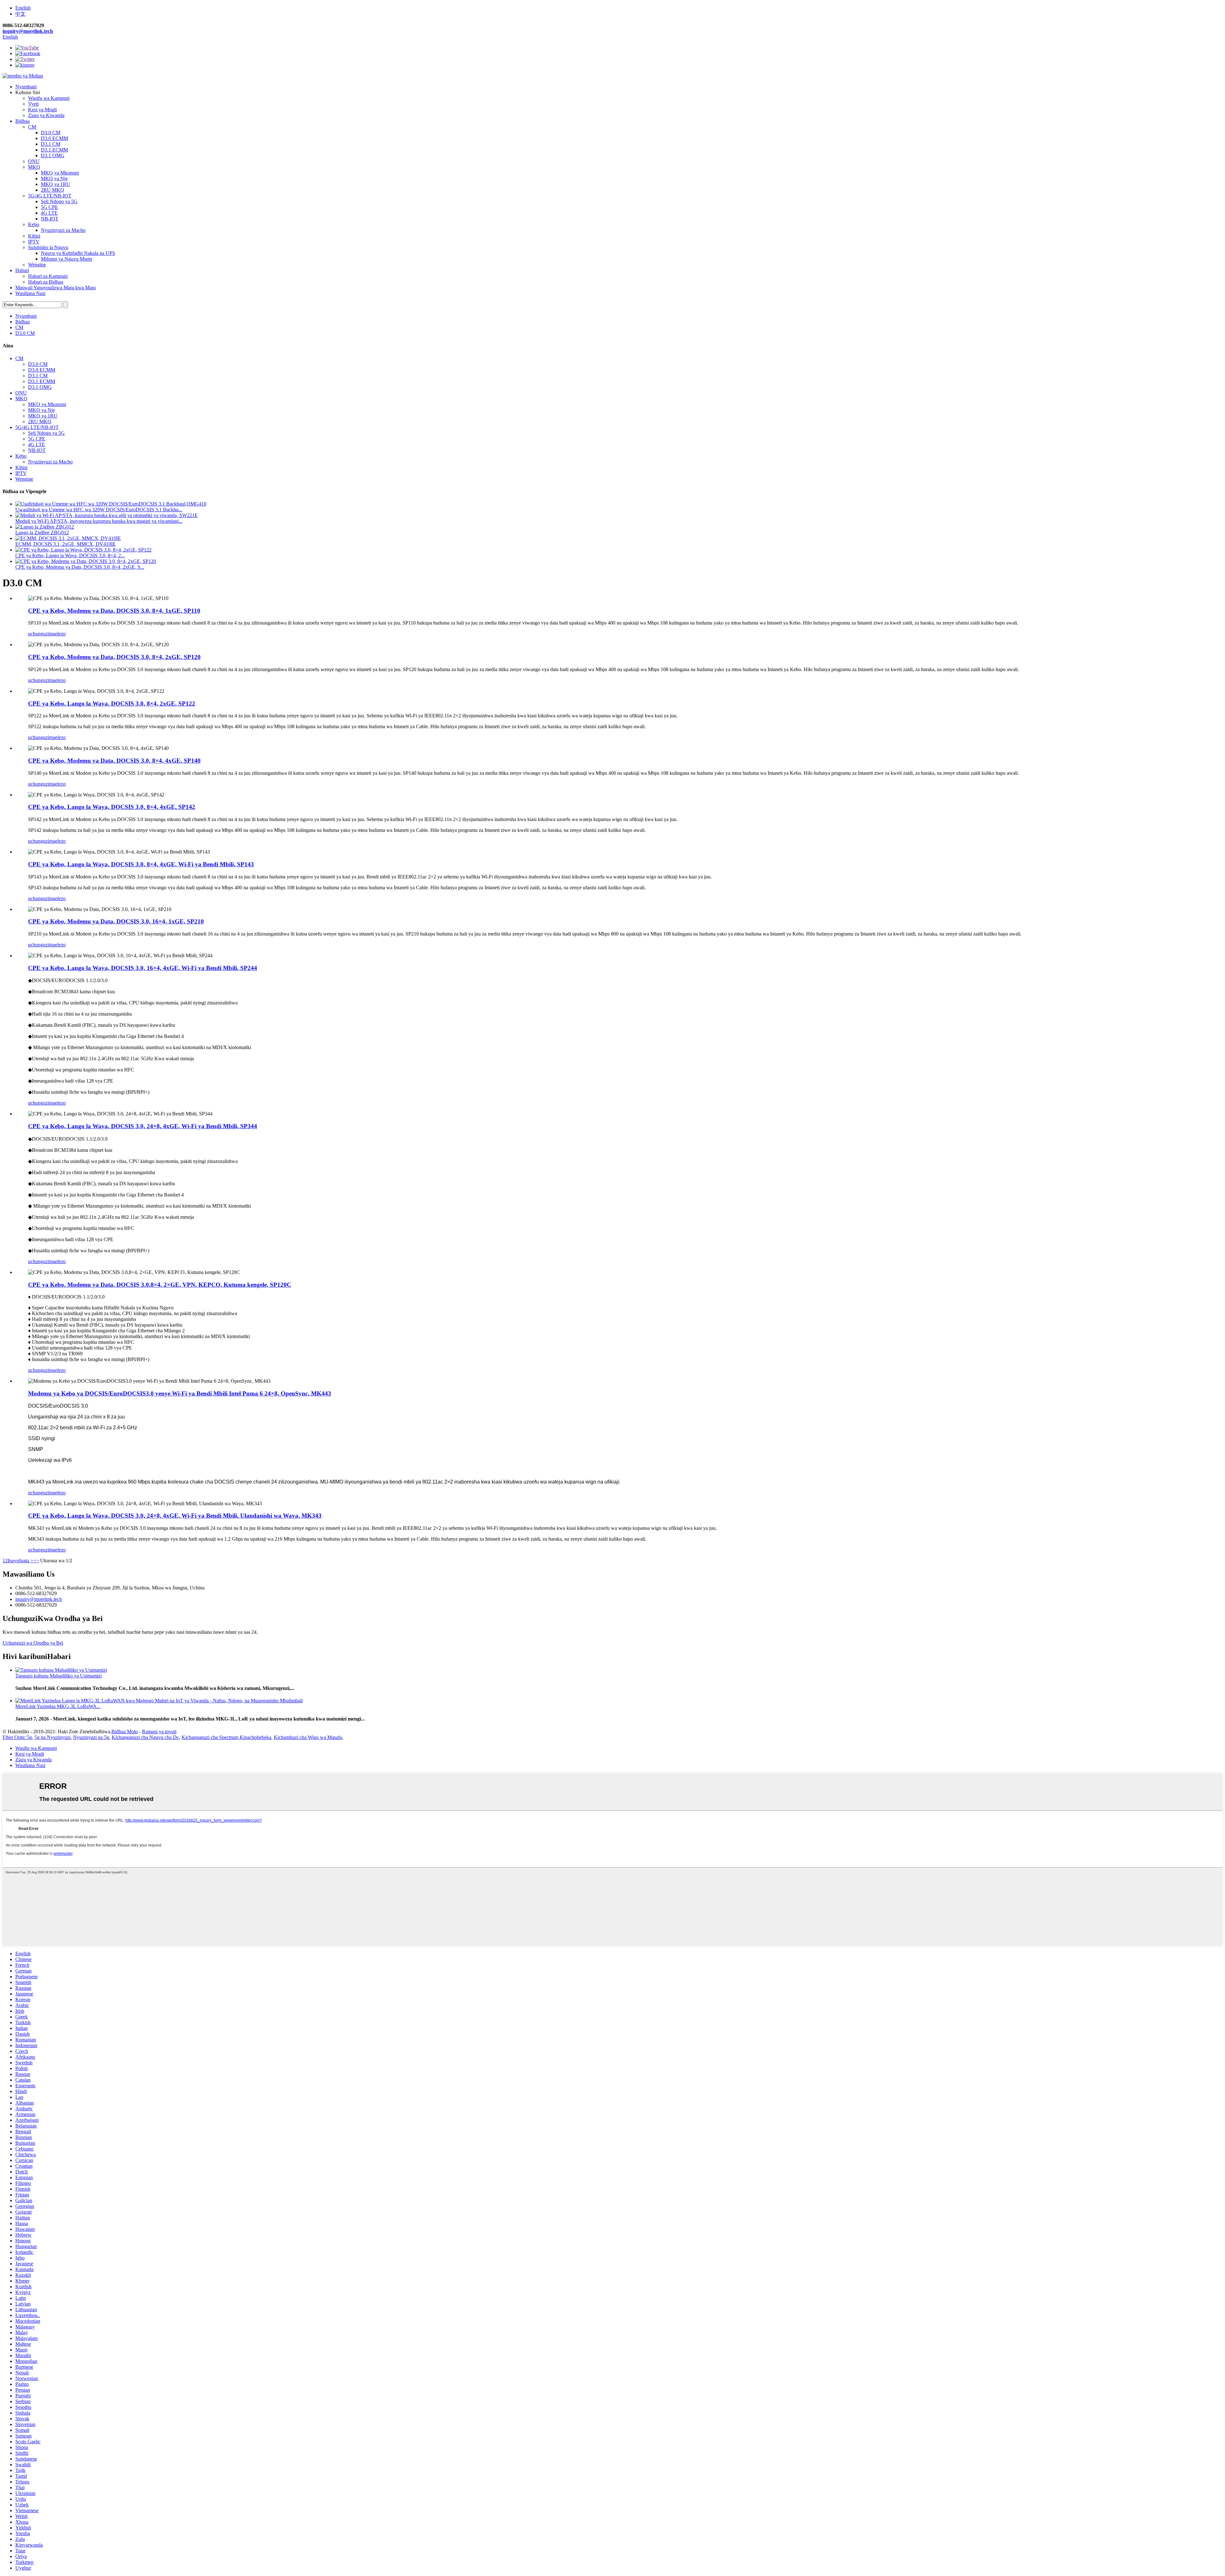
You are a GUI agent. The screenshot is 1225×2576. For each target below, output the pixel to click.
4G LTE (49, 213)
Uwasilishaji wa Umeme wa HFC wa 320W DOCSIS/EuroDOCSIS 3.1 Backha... (99, 510)
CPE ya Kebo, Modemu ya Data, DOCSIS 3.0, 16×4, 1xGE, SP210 (116, 921)
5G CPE (49, 207)
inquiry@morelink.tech (28, 31)
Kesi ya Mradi (42, 110)
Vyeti (33, 104)
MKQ (34, 167)
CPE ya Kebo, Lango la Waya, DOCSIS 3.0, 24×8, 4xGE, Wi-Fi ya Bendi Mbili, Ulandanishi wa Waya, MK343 (175, 1516)
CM (32, 127)
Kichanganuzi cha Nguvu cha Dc (145, 1737)
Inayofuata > (20, 1561)
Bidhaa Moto (125, 1732)
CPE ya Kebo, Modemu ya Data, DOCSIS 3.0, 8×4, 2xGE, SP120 (114, 657)
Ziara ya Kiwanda (46, 115)
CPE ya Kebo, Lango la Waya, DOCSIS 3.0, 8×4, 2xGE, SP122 (112, 703)
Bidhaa (22, 121)
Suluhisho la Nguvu (48, 247)
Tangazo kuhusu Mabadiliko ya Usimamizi (59, 1676)
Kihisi (34, 236)
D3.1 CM (51, 144)
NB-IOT (50, 219)
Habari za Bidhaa (46, 282)
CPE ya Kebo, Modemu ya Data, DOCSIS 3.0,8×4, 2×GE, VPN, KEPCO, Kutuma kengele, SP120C (160, 1285)
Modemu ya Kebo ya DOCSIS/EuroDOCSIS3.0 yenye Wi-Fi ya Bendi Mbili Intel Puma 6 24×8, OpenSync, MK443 (180, 1393)
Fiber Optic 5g (17, 1737)
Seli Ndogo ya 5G (59, 201)
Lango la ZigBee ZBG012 (42, 533)
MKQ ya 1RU (56, 184)
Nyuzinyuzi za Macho (63, 230)
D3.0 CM (51, 133)
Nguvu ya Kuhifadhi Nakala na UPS (78, 253)
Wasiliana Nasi (30, 293)
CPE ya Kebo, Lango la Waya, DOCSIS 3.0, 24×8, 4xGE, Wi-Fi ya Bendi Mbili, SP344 (143, 1126)
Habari (22, 270)
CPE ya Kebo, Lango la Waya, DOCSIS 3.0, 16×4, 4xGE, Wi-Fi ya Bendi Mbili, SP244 (143, 968)
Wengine (37, 265)
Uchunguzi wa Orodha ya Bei (33, 1643)
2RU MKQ (52, 190)
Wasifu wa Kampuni (49, 98)
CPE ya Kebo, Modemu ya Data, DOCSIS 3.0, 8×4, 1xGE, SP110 (114, 611)
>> (36, 1561)
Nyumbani (26, 87)
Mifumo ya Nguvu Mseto (67, 259)
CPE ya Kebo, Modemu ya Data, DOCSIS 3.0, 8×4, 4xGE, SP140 (114, 761)
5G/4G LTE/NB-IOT (50, 196)
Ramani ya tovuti (159, 1732)
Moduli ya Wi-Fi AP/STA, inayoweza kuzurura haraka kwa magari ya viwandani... (99, 521)
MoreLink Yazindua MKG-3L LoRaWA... (58, 1706)
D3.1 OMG (53, 155)
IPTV (34, 242)
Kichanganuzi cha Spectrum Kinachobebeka (226, 1737)
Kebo (34, 224)
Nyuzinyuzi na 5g (91, 1737)
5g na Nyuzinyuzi (52, 1737)
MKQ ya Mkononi (60, 173)
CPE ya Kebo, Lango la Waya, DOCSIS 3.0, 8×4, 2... (70, 555)
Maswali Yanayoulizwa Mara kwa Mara (56, 288)
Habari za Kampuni (48, 276)
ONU (34, 161)
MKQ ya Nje (54, 178)
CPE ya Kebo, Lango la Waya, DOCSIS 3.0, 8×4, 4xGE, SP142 (112, 807)
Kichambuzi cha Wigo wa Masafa (308, 1737)
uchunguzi (39, 634)
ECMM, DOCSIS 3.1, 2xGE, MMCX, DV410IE (66, 544)
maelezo (57, 634)
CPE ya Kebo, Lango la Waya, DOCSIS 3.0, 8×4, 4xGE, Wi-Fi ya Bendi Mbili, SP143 (141, 864)
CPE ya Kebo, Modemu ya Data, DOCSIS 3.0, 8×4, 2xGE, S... (80, 567)
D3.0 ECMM (54, 138)
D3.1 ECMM (54, 150)
